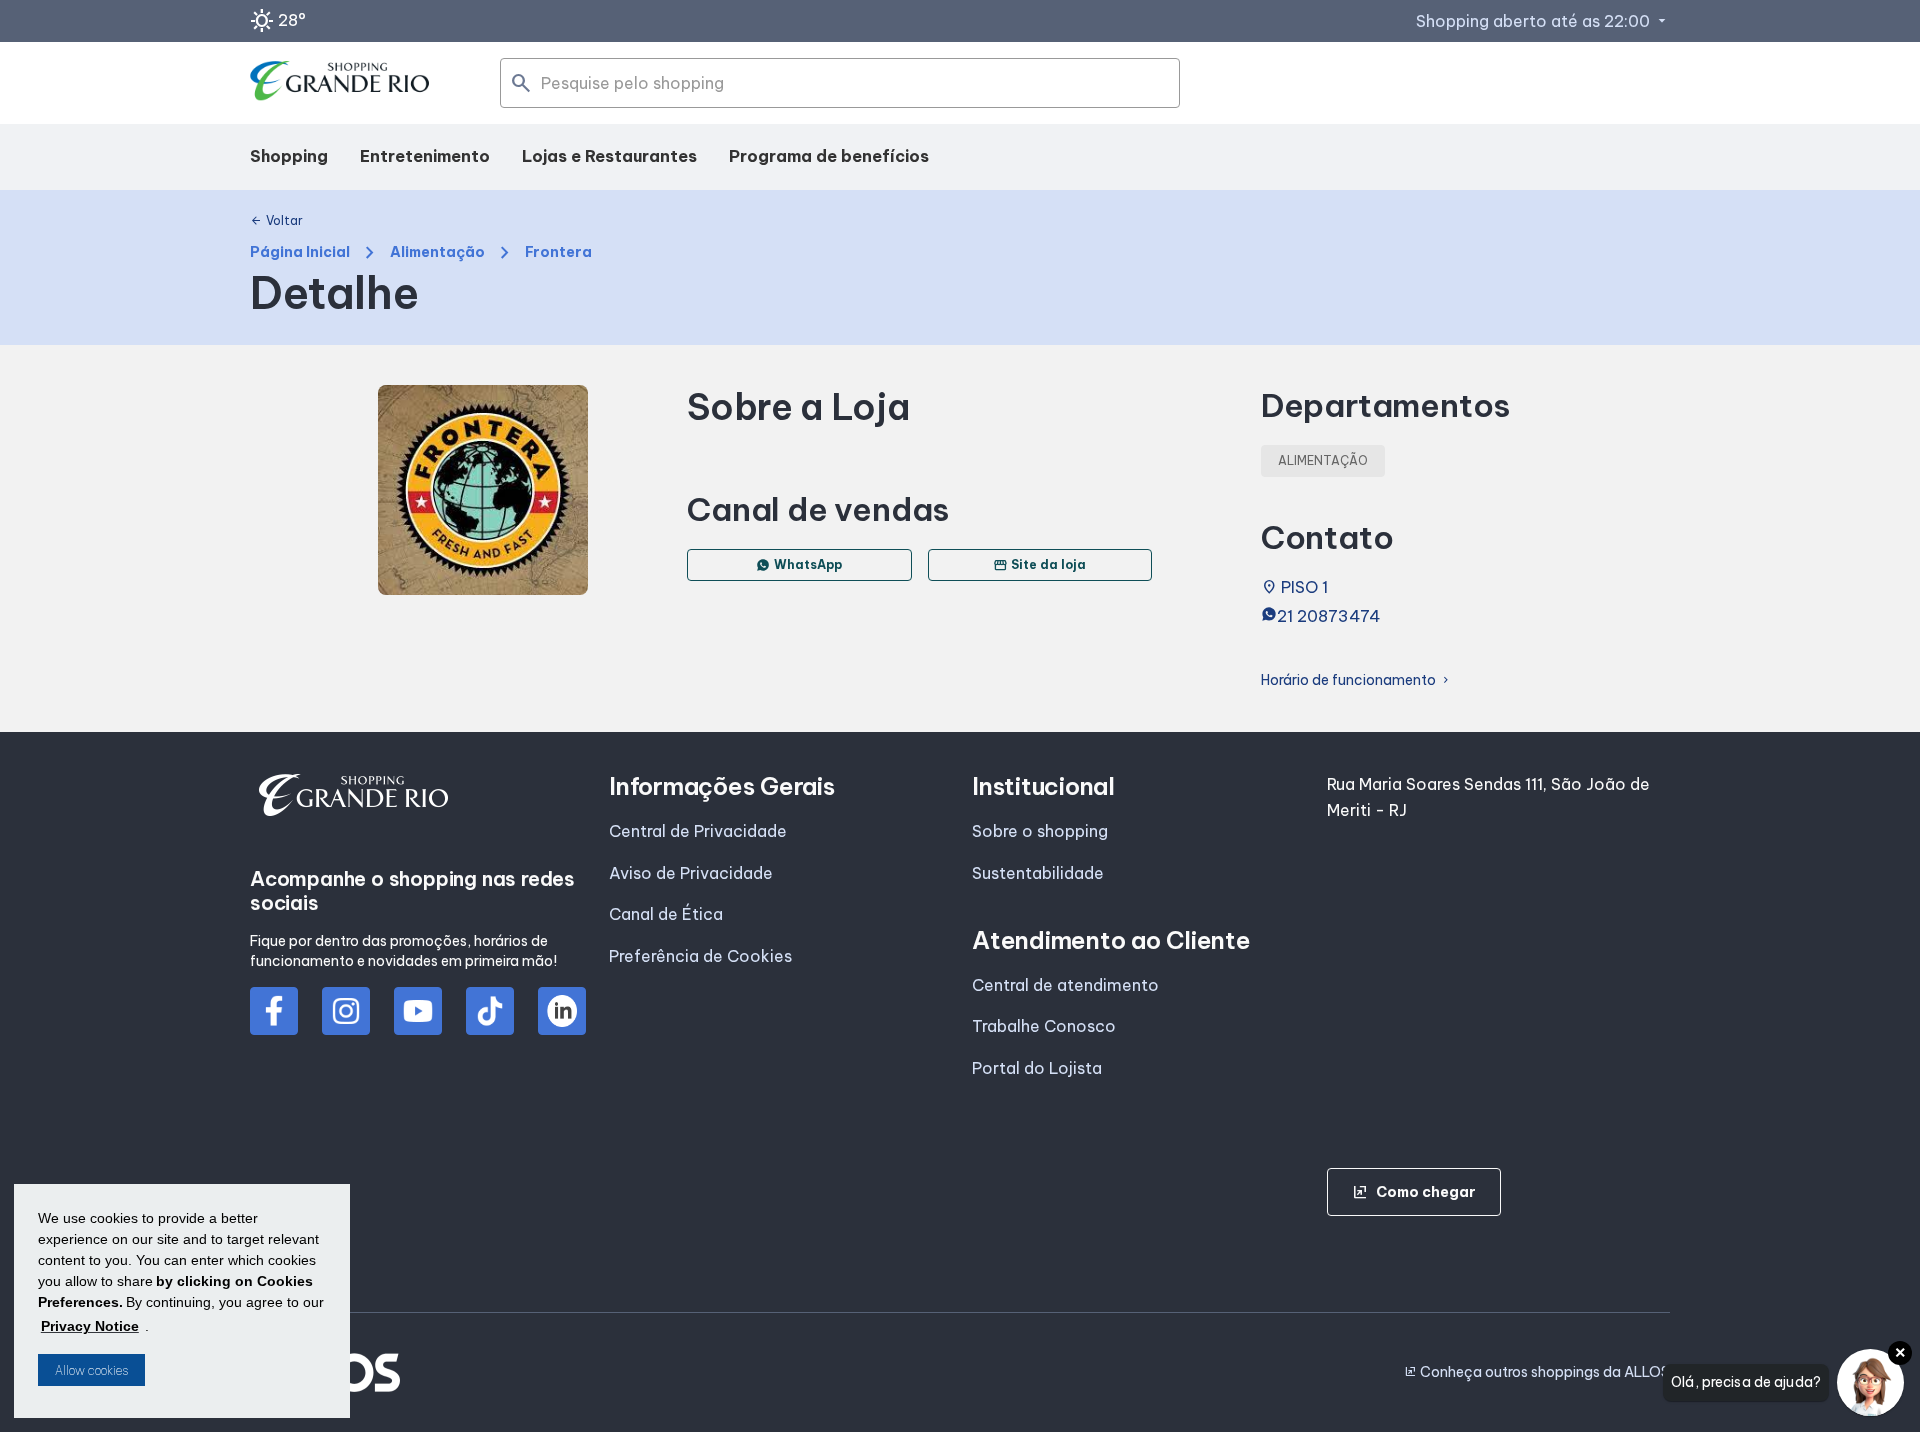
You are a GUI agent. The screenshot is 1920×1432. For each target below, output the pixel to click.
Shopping (289, 156)
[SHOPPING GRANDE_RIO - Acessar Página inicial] (340, 83)
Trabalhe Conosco (1044, 1026)
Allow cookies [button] (91, 1370)
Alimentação (437, 252)
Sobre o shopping (1040, 831)
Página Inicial (300, 252)
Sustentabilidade (1038, 873)
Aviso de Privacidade (691, 873)
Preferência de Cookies (700, 956)
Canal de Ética (666, 914)
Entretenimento (425, 156)
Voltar (276, 221)
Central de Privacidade (698, 831)
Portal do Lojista (1037, 1068)
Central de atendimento (1065, 985)
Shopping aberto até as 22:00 (1543, 21)
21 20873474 (1329, 616)
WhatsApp (808, 564)
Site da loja (1039, 565)
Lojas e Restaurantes (609, 156)
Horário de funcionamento (1356, 680)
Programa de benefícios (829, 156)
